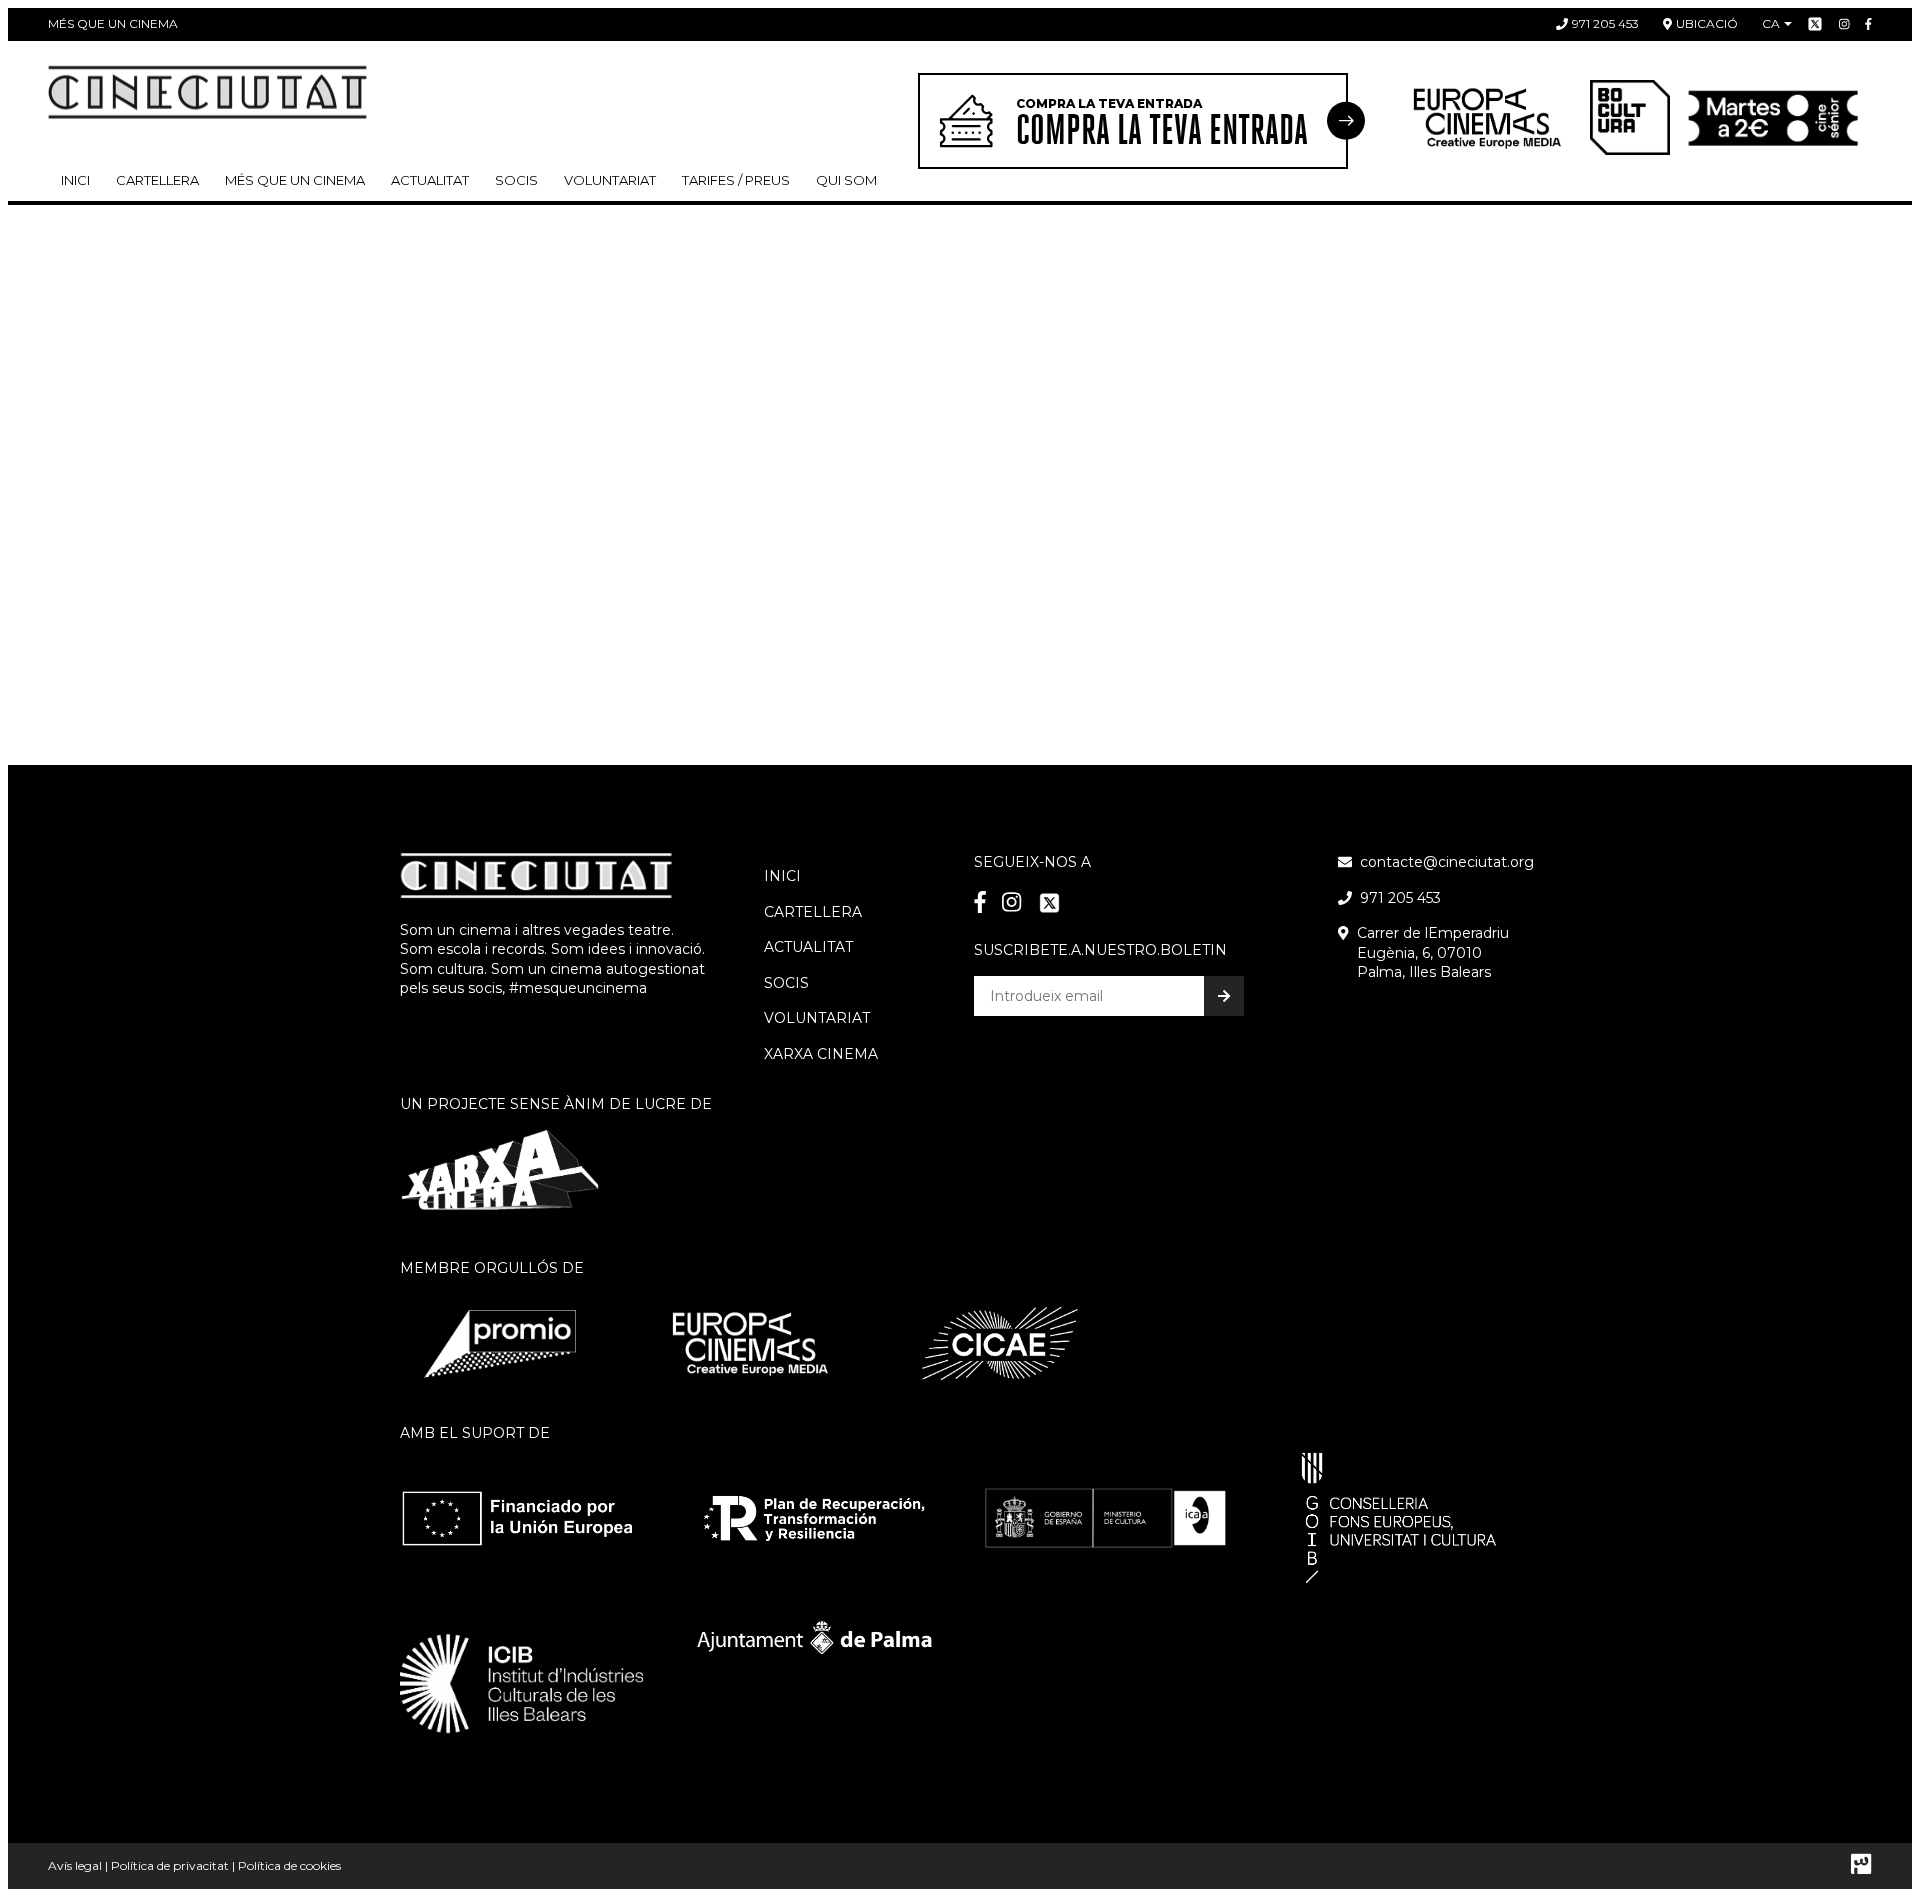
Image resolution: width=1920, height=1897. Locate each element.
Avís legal (75, 1865)
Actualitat (430, 180)
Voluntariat (610, 180)
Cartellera (157, 180)
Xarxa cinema (821, 1054)
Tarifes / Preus (736, 180)
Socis (786, 983)
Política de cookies (289, 1865)
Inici (75, 180)
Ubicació (1707, 23)
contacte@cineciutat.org (1447, 862)
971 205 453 (1605, 23)
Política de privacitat (170, 1865)
